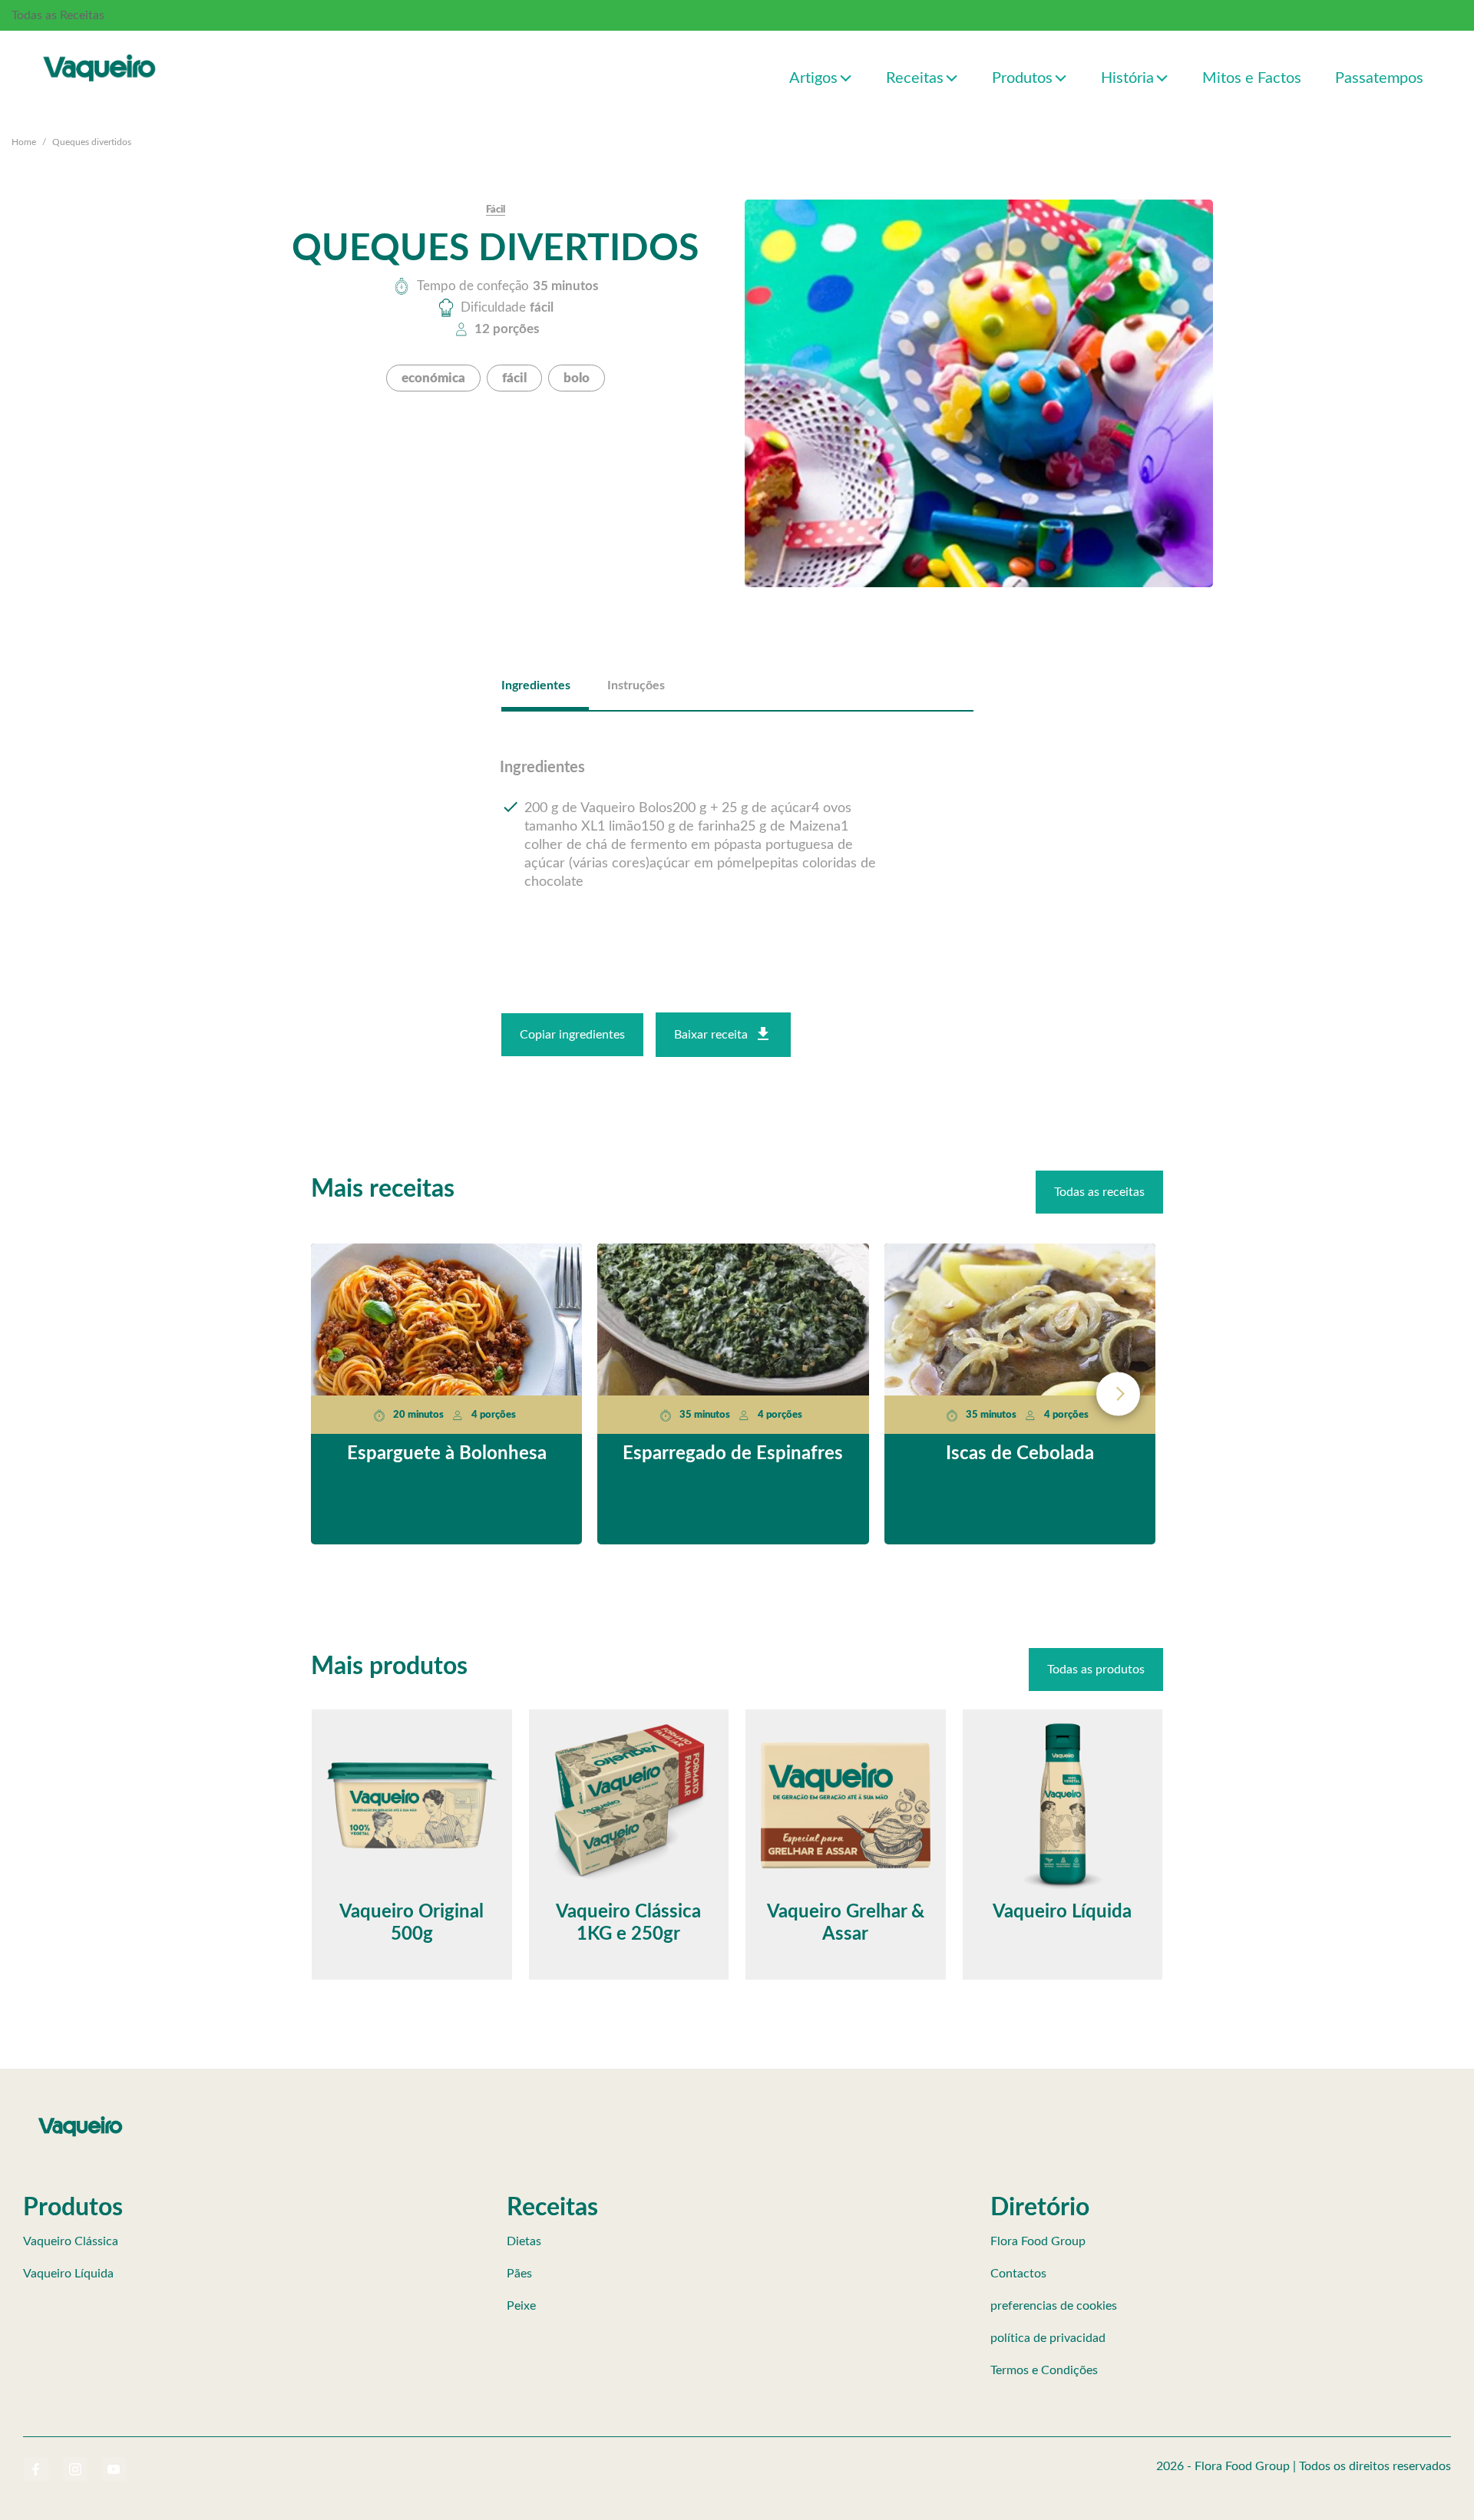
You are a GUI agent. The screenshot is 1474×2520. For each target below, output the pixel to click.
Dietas (524, 2241)
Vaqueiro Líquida (68, 2274)
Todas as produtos (1096, 1670)
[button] (846, 77)
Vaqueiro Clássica (71, 2241)
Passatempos (1379, 78)
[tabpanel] (737, 826)
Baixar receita (711, 1035)
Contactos (1018, 2274)
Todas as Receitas (58, 15)
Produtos (1022, 78)
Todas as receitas (1099, 1192)
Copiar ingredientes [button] (572, 1035)
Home (24, 142)
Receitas (915, 78)
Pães (519, 2274)
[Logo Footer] (81, 2119)
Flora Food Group (1038, 2241)
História (1127, 78)
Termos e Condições (1044, 2370)
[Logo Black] (100, 51)
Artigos (813, 78)
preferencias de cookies (1054, 2306)
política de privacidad (1048, 2338)
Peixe (521, 2306)
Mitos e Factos (1252, 78)
